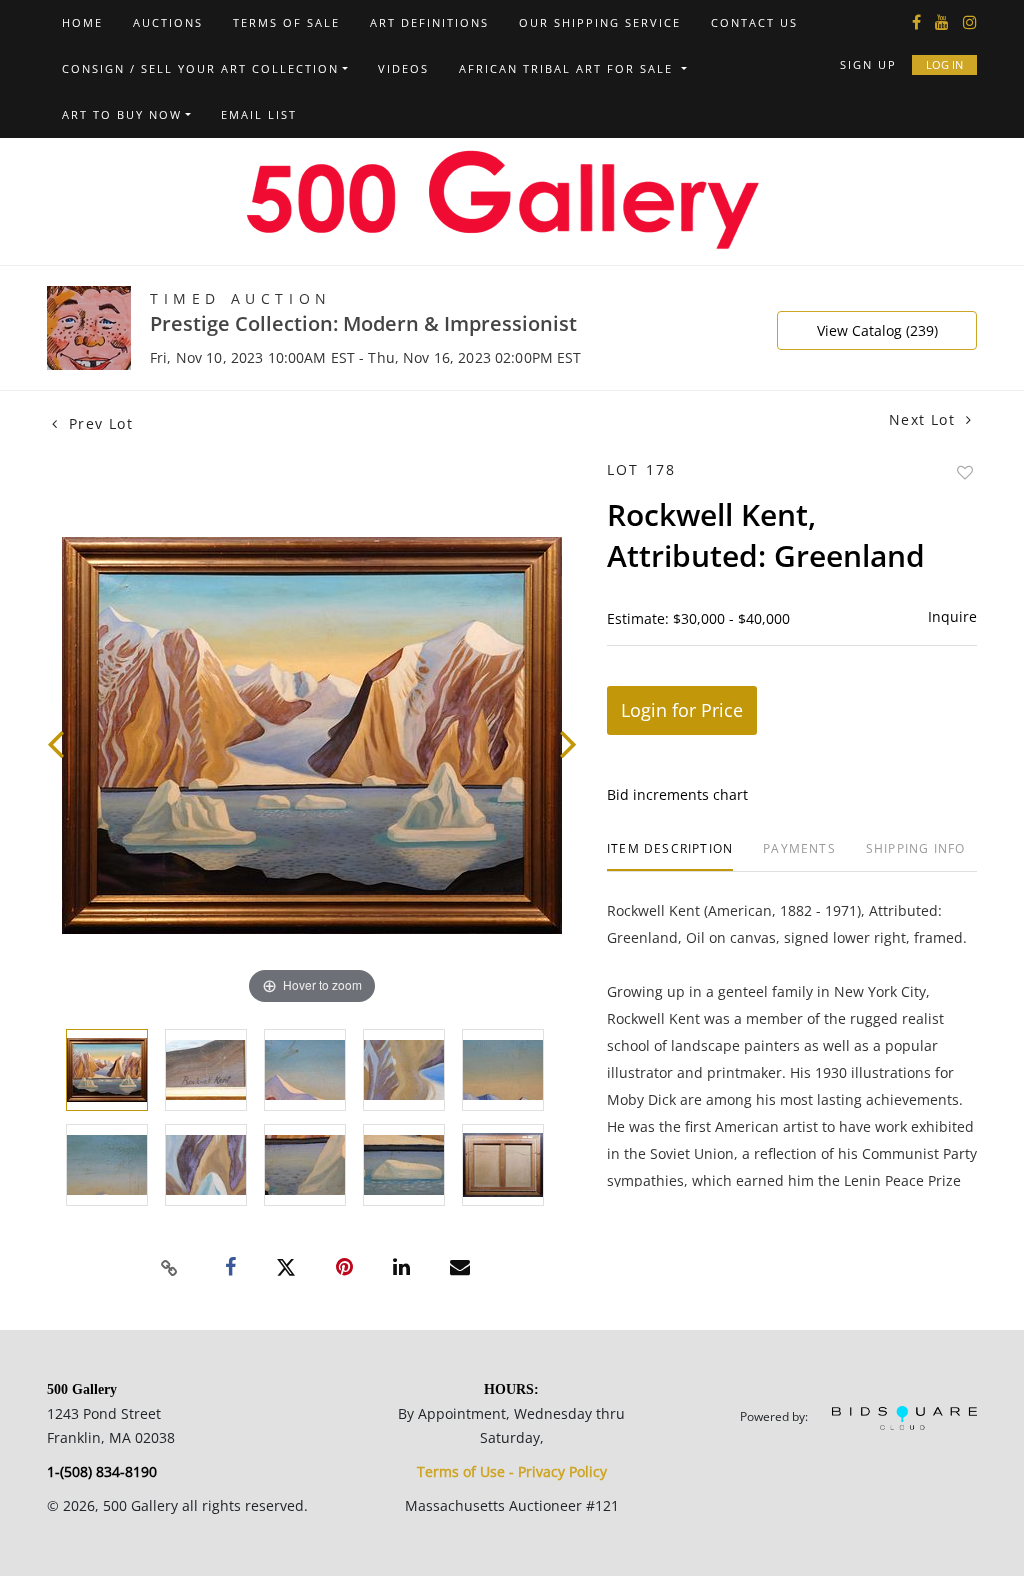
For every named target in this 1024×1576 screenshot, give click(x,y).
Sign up (868, 64)
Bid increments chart (677, 794)
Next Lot (925, 419)
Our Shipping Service (600, 22)
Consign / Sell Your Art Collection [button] (200, 68)
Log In (944, 64)
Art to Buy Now (122, 114)
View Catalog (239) (877, 330)
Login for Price (682, 710)
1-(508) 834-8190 (102, 1471)
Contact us (754, 22)
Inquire (952, 616)
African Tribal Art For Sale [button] (568, 68)
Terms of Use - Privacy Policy (512, 1471)
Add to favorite (965, 472)
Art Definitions (429, 22)
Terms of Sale (286, 22)
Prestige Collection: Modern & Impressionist (363, 323)
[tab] (670, 856)
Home (82, 22)
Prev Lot (98, 423)
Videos (403, 68)
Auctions (168, 22)
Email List (259, 114)
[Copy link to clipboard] (170, 1268)
